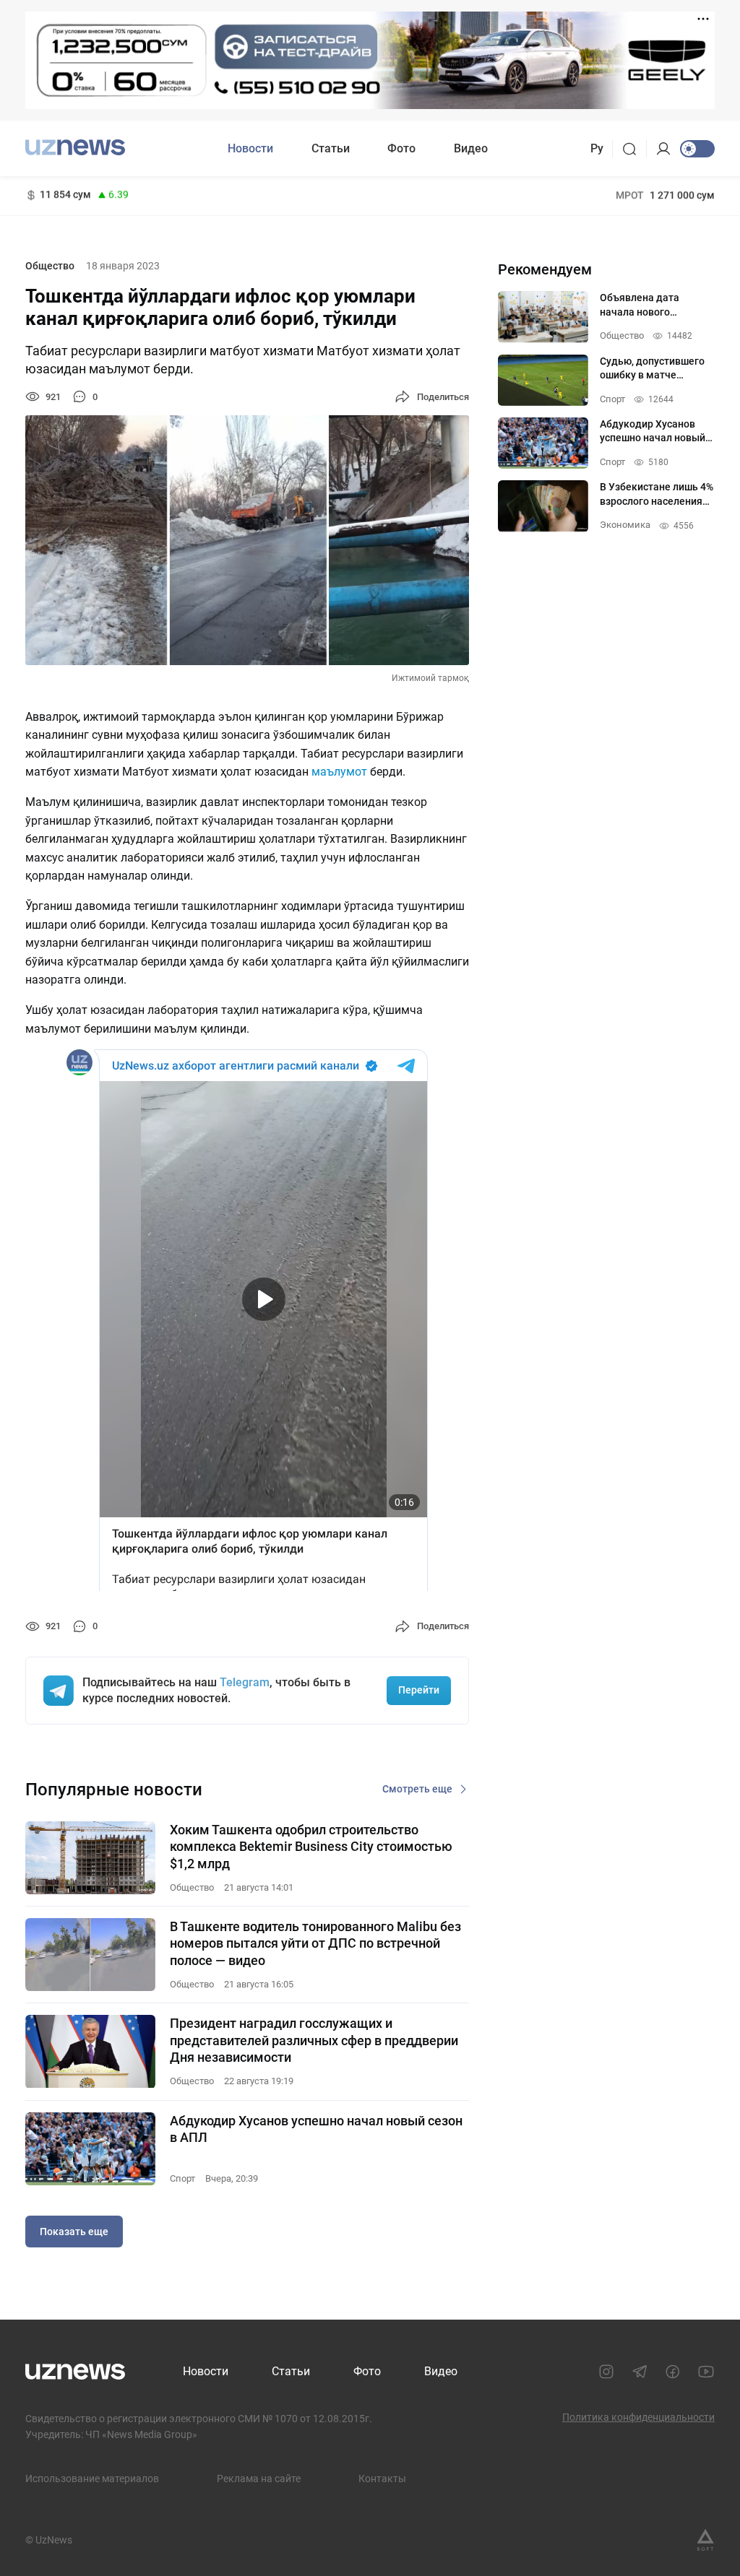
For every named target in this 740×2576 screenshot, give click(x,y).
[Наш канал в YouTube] (706, 2372)
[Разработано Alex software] (705, 2540)
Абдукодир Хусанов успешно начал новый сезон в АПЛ (316, 2129)
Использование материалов (92, 2479)
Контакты (382, 2479)
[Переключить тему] (697, 149)
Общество (50, 266)
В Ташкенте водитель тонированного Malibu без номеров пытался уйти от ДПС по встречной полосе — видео (315, 1943)
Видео (471, 148)
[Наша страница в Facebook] (673, 2372)
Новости (250, 148)
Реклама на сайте (259, 2479)
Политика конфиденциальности (638, 2417)
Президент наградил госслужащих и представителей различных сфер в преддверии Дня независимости (314, 2040)
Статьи (331, 148)
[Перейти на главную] (75, 147)
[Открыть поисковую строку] (634, 149)
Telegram (245, 1682)
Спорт (182, 2178)
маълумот (341, 772)
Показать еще (74, 2232)
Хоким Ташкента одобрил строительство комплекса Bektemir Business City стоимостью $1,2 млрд (311, 1847)
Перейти (419, 1690)
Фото (401, 148)
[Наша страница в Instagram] (606, 2372)
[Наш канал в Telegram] (640, 2372)
